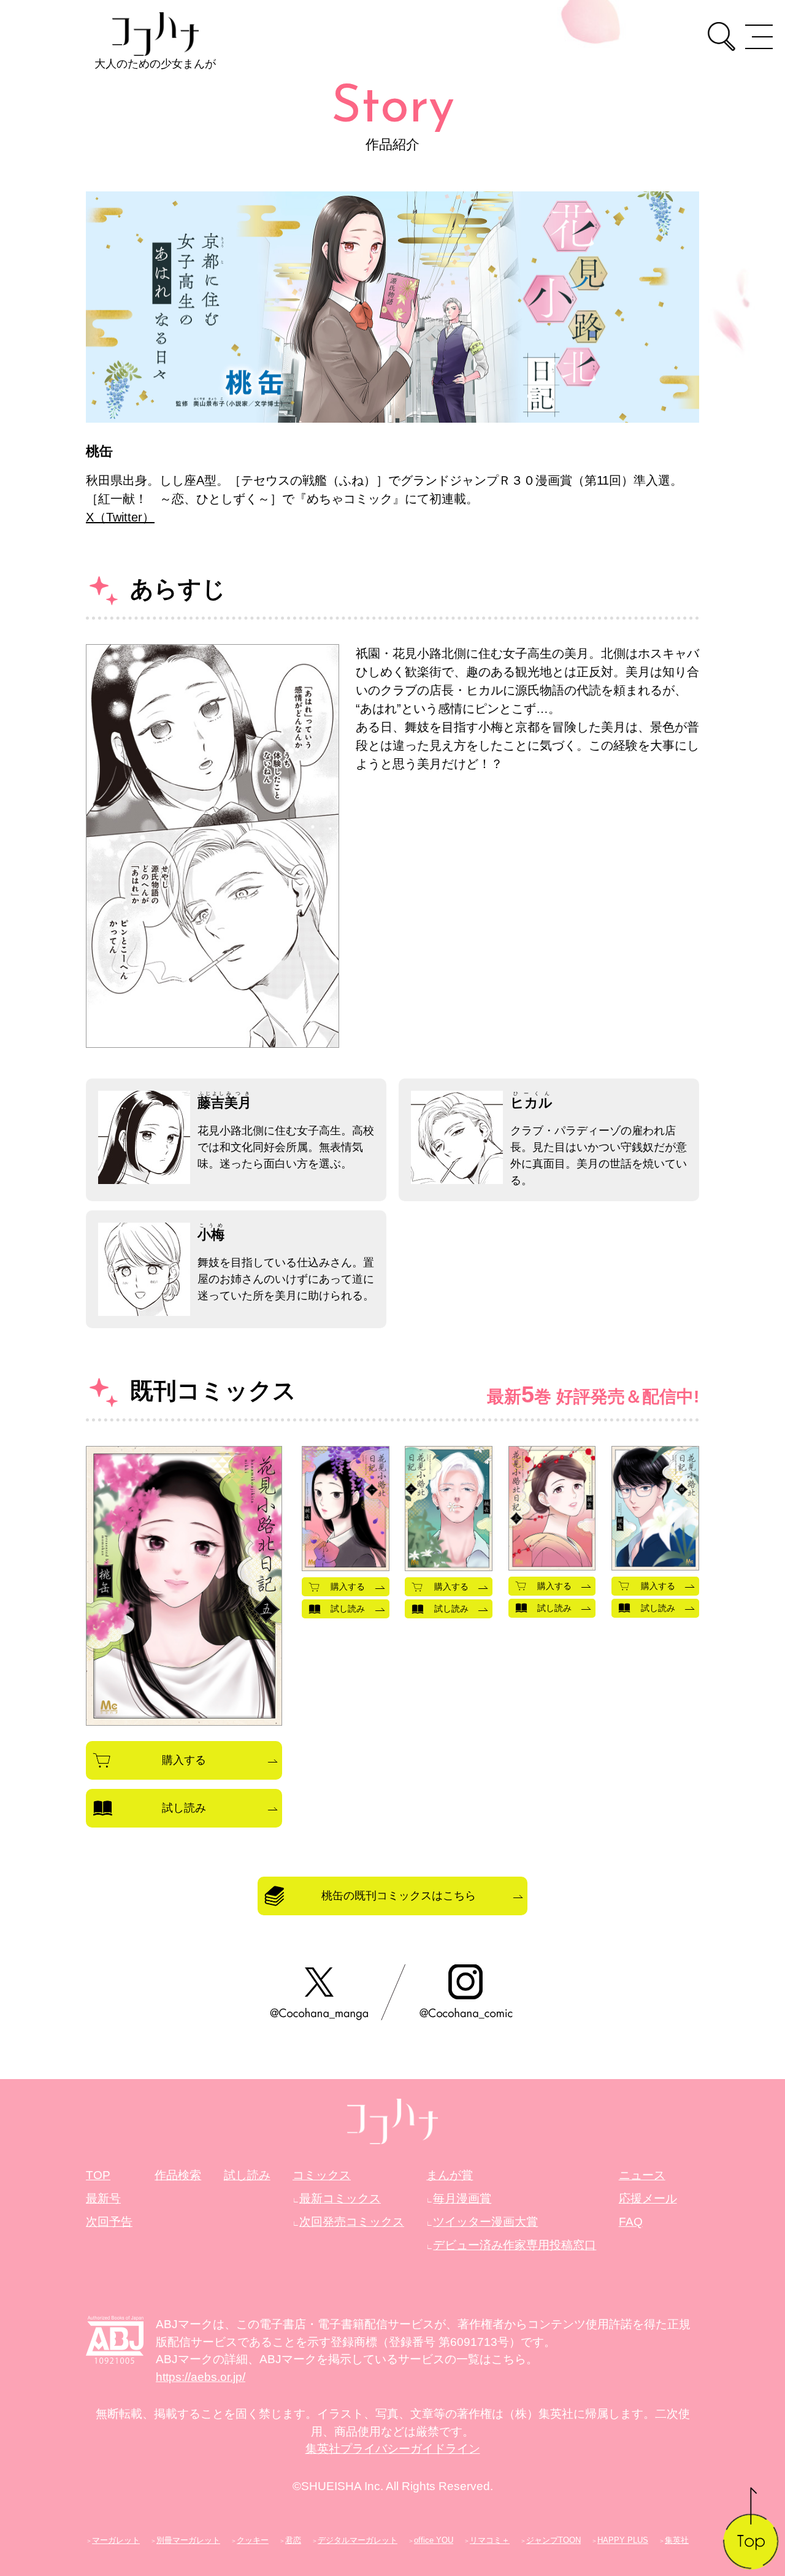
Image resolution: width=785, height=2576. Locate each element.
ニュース (642, 2175)
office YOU (434, 2540)
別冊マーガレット (188, 2540)
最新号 (103, 2198)
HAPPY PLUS (623, 2540)
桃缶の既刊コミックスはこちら (399, 1896)
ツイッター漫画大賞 (485, 2222)
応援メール (648, 2198)
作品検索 (178, 2175)
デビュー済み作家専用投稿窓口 (515, 2245)
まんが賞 (450, 2175)
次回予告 (109, 2222)
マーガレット (116, 2540)
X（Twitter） (120, 517)
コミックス (322, 2175)
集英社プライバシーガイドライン (393, 2449)
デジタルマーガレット (358, 2540)
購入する (184, 1760)
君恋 (293, 2540)
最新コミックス (340, 2198)
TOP (98, 2175)
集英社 (677, 2540)
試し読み (184, 1808)
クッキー (253, 2540)
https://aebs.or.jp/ (201, 2377)
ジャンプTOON (553, 2540)
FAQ (631, 2222)
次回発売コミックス (352, 2222)
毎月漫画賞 (462, 2198)
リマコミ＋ (490, 2540)
